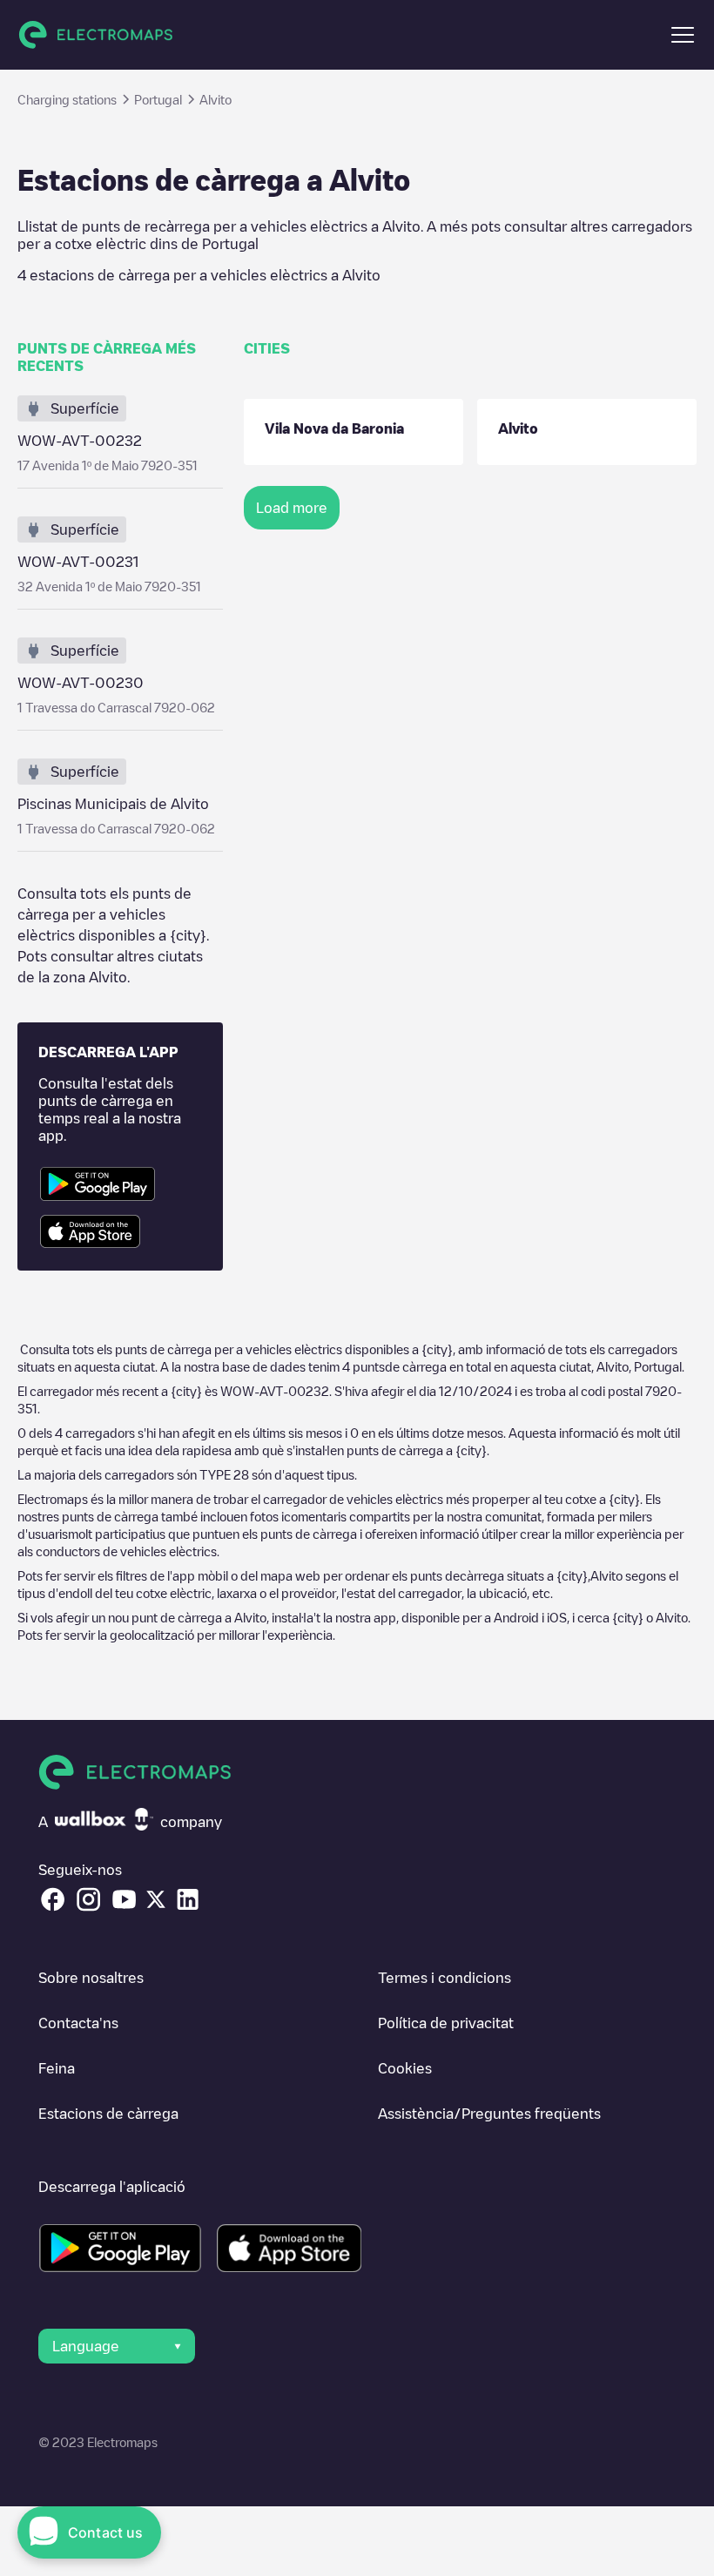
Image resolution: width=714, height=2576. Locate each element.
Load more (292, 508)
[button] (683, 35)
